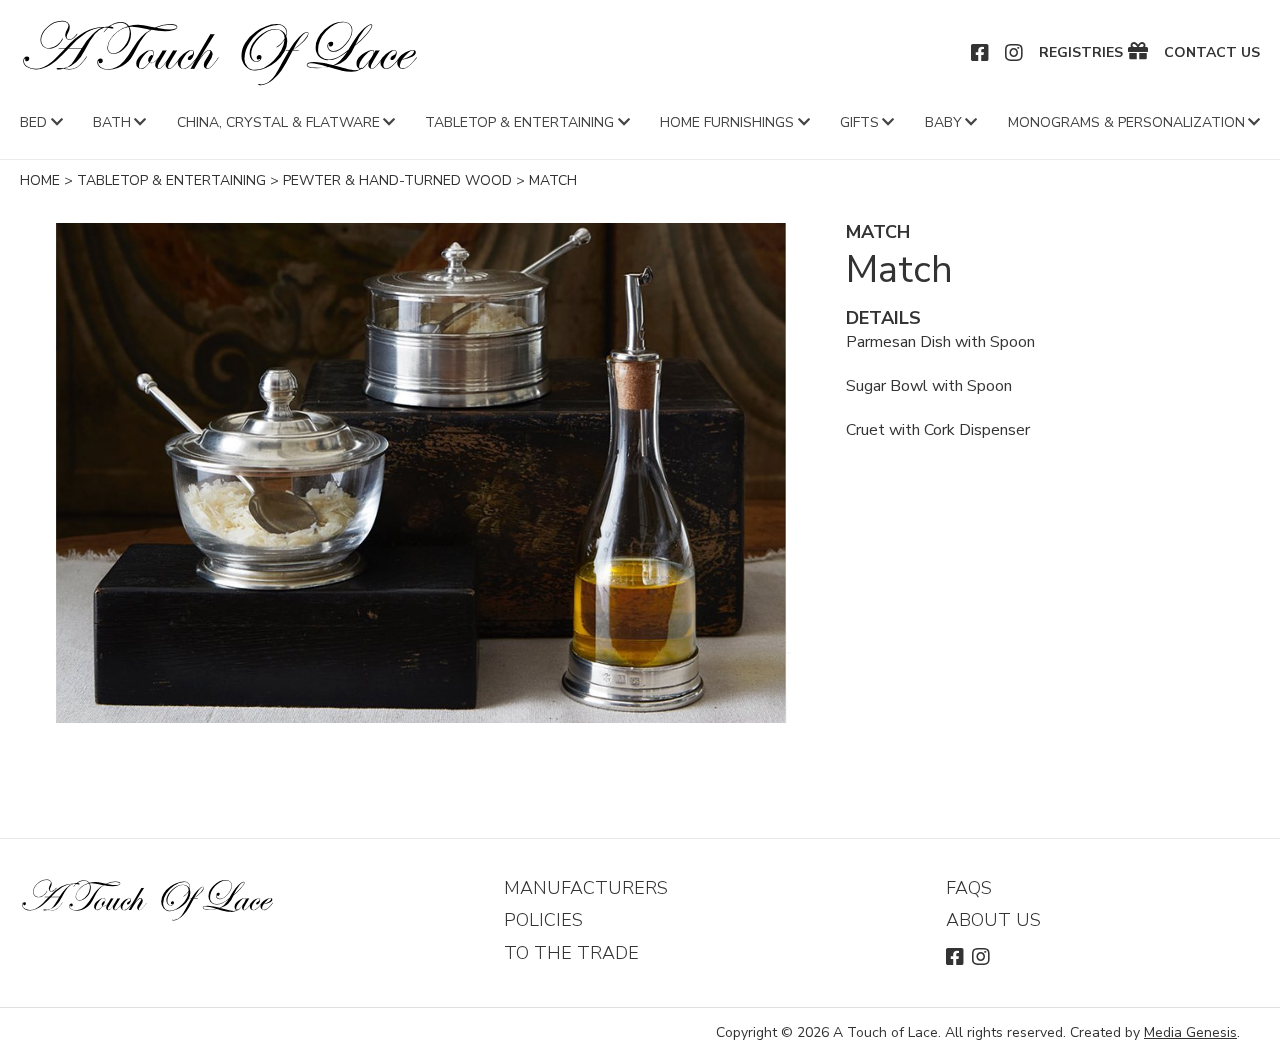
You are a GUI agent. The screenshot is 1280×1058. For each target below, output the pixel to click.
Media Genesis (1190, 1032)
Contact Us (1212, 53)
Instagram (1015, 53)
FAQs (969, 888)
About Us (993, 920)
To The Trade (571, 953)
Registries (1081, 53)
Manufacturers (586, 888)
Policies (543, 920)
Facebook (981, 53)
